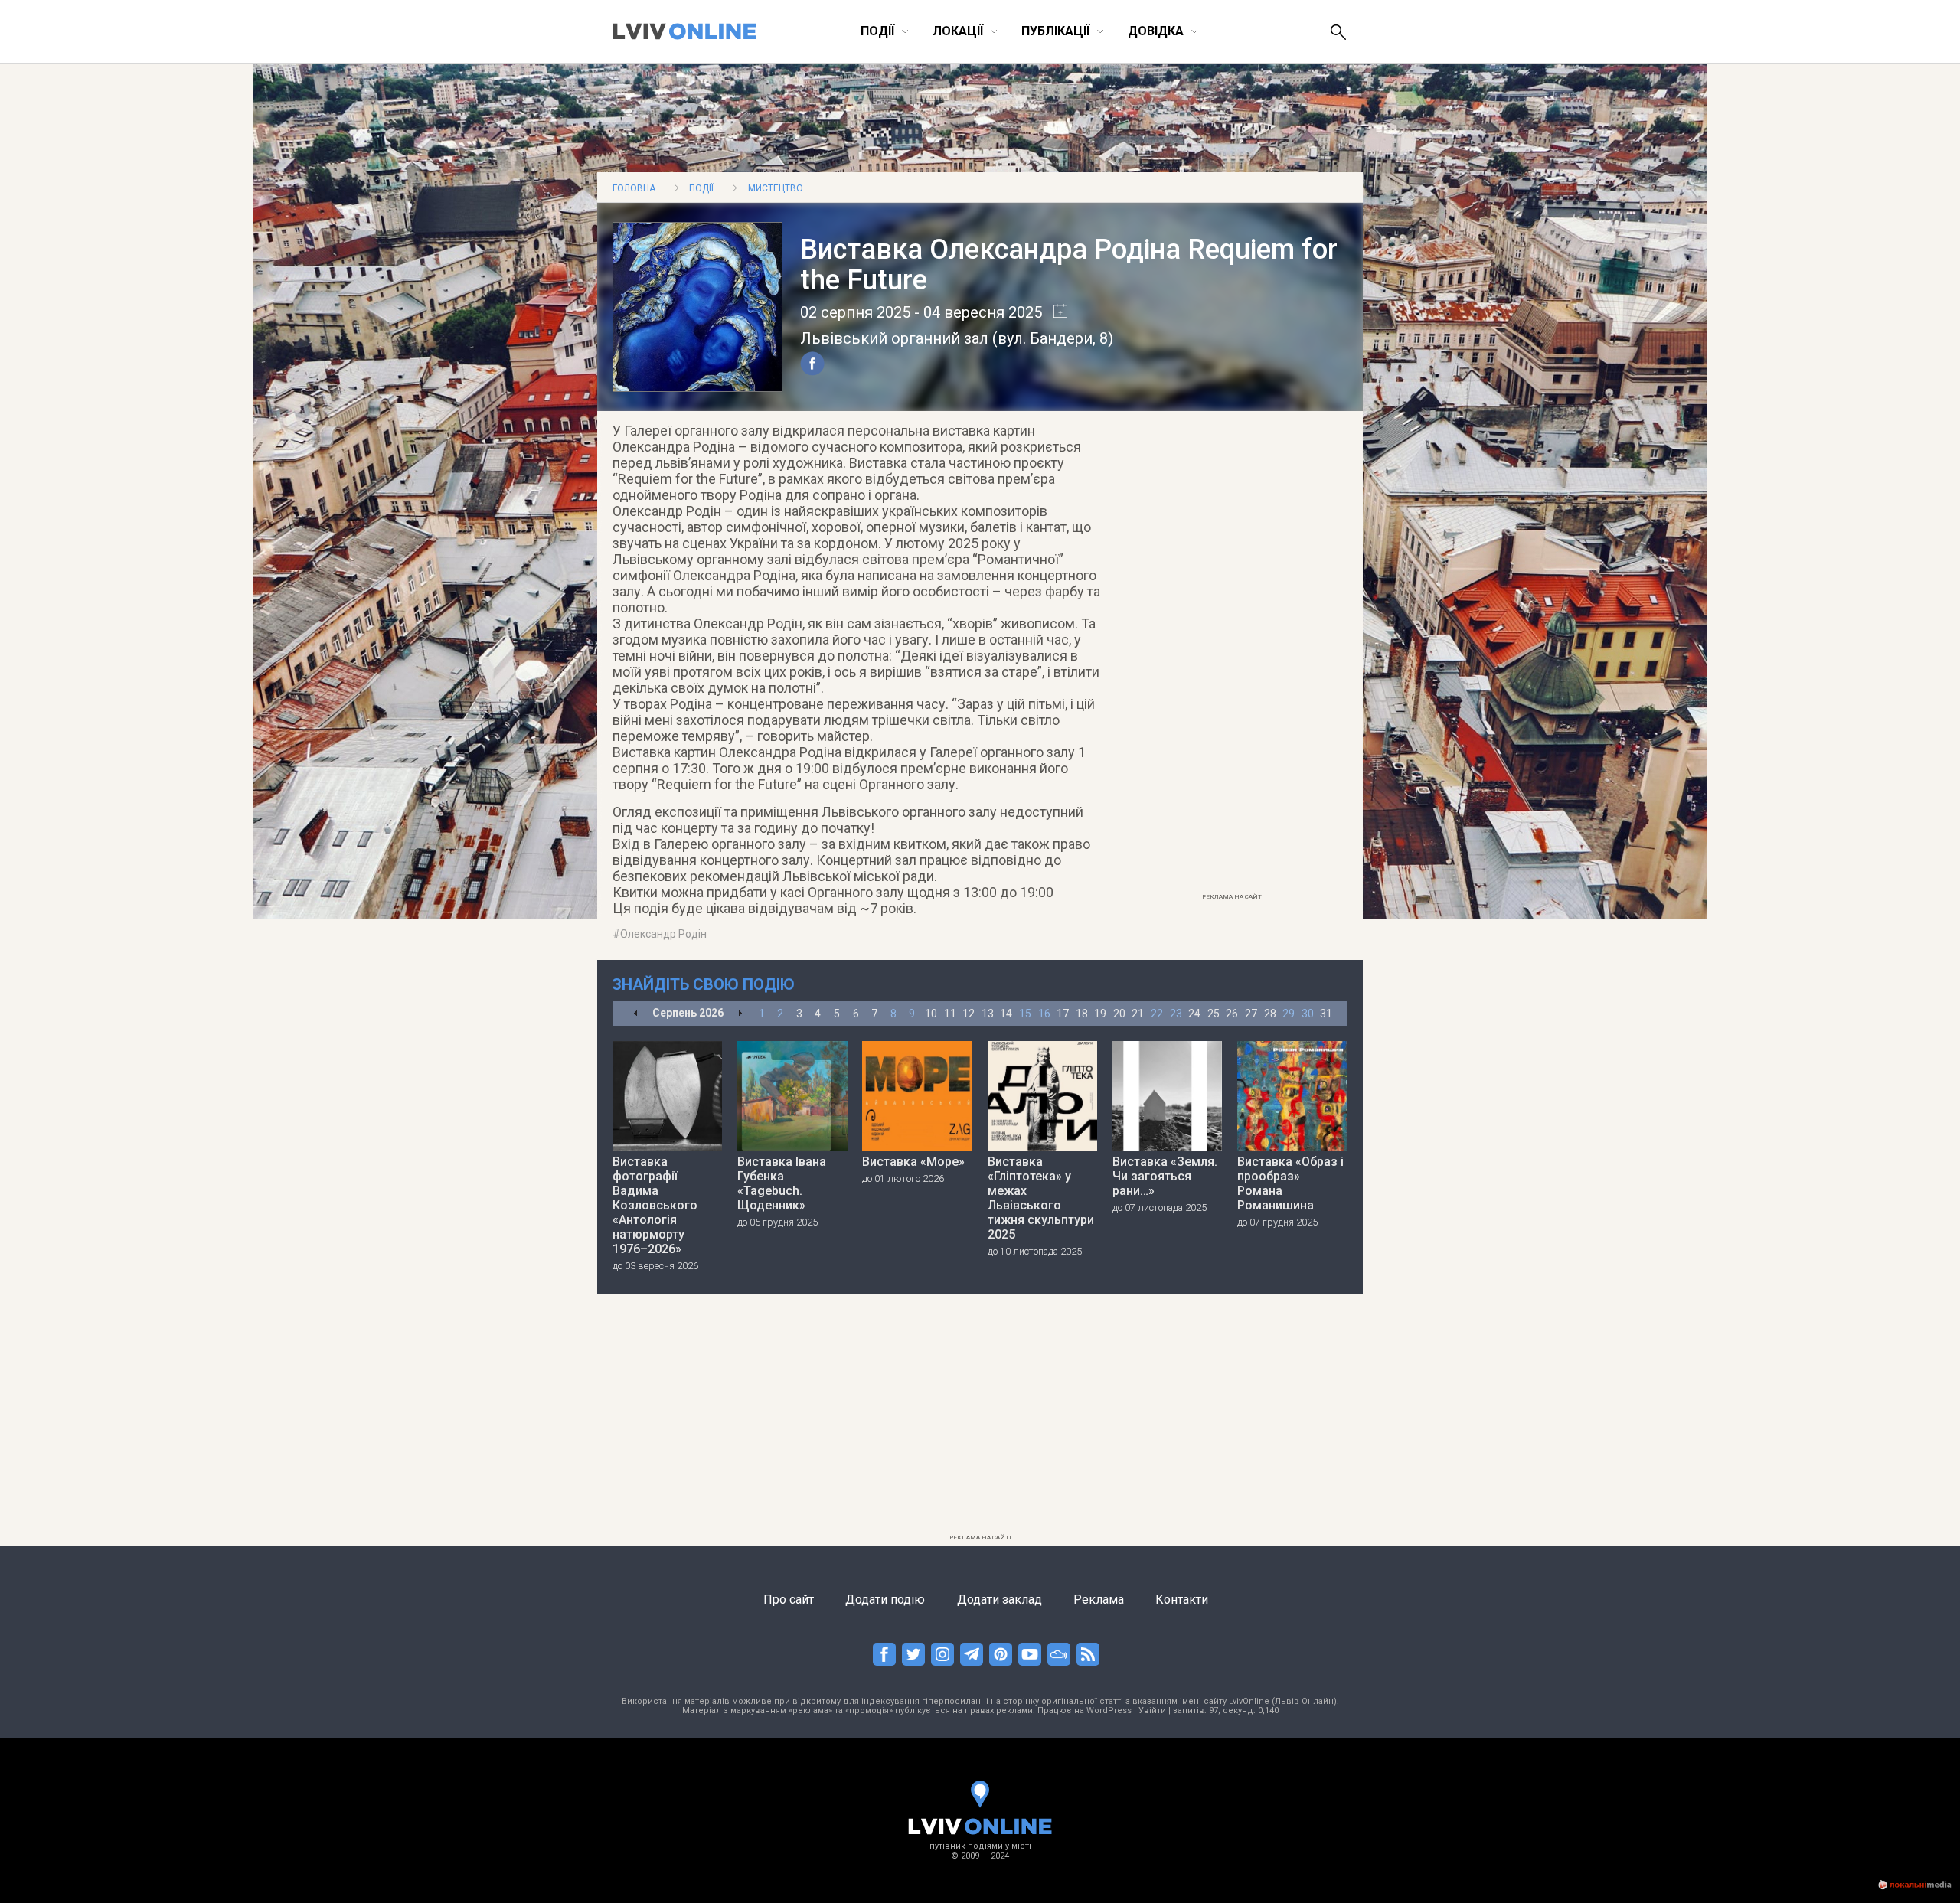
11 (950, 1014)
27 (1251, 1014)
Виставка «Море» (913, 1162)
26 (1232, 1014)
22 (1157, 1014)
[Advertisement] (1233, 656)
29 (1289, 1014)
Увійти (1152, 1710)
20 (1119, 1014)
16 (1044, 1014)
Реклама (1099, 1599)
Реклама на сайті (1233, 897)
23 (1176, 1014)
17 (1063, 1014)
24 (1194, 1014)
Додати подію (885, 1599)
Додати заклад (1000, 1599)
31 (1326, 1014)
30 (1308, 1014)
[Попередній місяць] (636, 1014)
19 (1100, 1014)
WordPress (1109, 1710)
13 (988, 1014)
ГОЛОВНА (634, 188)
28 (1270, 1014)
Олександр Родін (663, 934)
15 (1025, 1014)
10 (931, 1014)
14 (1006, 1014)
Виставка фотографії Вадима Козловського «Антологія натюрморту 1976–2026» (655, 1205)
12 (969, 1014)
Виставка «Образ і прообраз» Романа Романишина (1290, 1183)
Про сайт (789, 1599)
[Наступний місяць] (740, 1014)
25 (1214, 1014)
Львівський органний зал (894, 338)
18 (1082, 1014)
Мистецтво (776, 188)
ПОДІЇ (701, 188)
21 (1138, 1014)
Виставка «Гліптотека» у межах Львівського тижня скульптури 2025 (1041, 1198)
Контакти (1182, 1599)
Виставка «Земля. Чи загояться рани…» (1165, 1176)
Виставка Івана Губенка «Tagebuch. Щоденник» (782, 1183)
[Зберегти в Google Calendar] (1055, 312)
